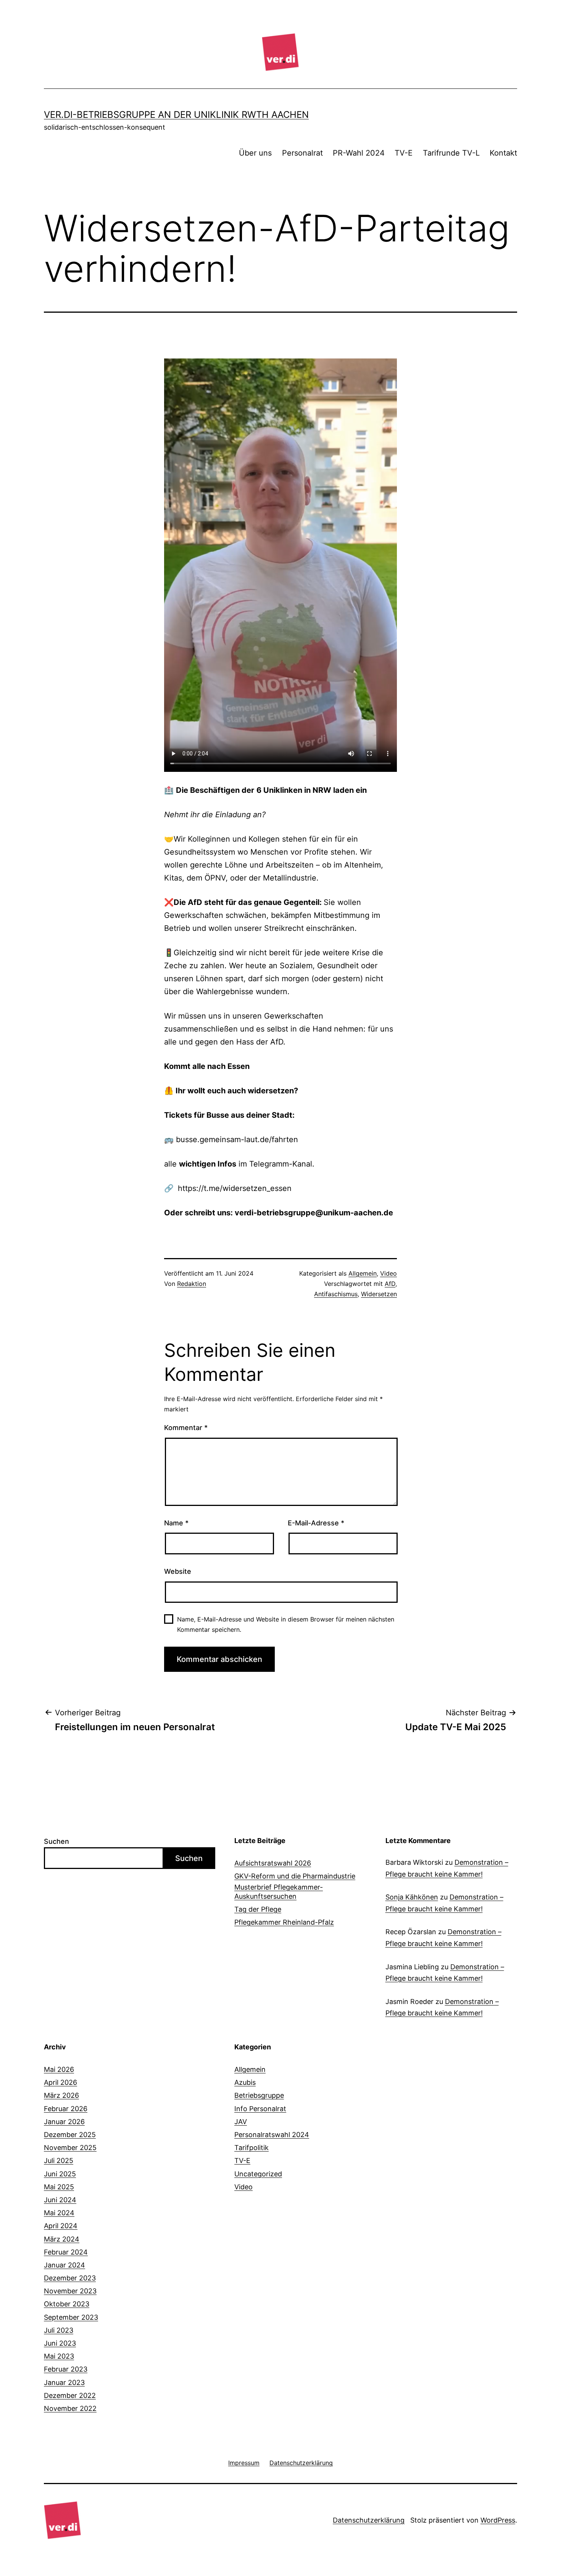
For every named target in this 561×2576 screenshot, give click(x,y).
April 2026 (60, 2082)
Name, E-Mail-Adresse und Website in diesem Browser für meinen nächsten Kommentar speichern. (286, 1624)
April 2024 (61, 2226)
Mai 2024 (59, 2213)
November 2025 (70, 2148)
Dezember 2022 (70, 2395)
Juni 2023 (60, 2343)
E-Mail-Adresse (316, 1523)
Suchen (56, 1841)
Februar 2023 (66, 2369)
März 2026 (61, 2095)
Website (178, 1571)
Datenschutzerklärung (369, 2520)
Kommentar (186, 1428)
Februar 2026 (66, 2109)
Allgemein (363, 1273)
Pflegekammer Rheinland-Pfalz (284, 1922)
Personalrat (302, 153)
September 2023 (71, 2317)
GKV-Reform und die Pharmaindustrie (295, 1876)
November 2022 (70, 2408)
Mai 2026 (59, 2069)
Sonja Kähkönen (412, 1897)
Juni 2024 (60, 2200)
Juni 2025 (60, 2174)
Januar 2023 (64, 2382)
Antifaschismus (336, 1294)
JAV (241, 2122)
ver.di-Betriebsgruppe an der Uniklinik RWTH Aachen (176, 115)
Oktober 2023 (67, 2304)
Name (176, 1523)
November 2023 (70, 2291)
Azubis (245, 2082)
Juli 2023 (59, 2330)
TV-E (404, 153)
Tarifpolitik (251, 2148)
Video (389, 1273)
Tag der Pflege (258, 1909)
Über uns (255, 153)
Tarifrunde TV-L (451, 153)
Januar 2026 (64, 2122)
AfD (390, 1284)
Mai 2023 (59, 2356)
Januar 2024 (64, 2265)
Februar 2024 (66, 2252)
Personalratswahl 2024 (272, 2135)
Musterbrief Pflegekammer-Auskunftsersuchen (279, 1891)
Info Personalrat (260, 2109)
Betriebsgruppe (259, 2095)
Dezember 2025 (70, 2135)
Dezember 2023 (70, 2278)
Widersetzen (379, 1294)
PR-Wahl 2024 (359, 153)
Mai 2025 (59, 2187)
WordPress (498, 2520)
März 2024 (62, 2239)
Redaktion (192, 1284)
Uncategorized (258, 2174)
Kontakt (503, 153)
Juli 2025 (59, 2161)
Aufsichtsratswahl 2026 (273, 1863)
